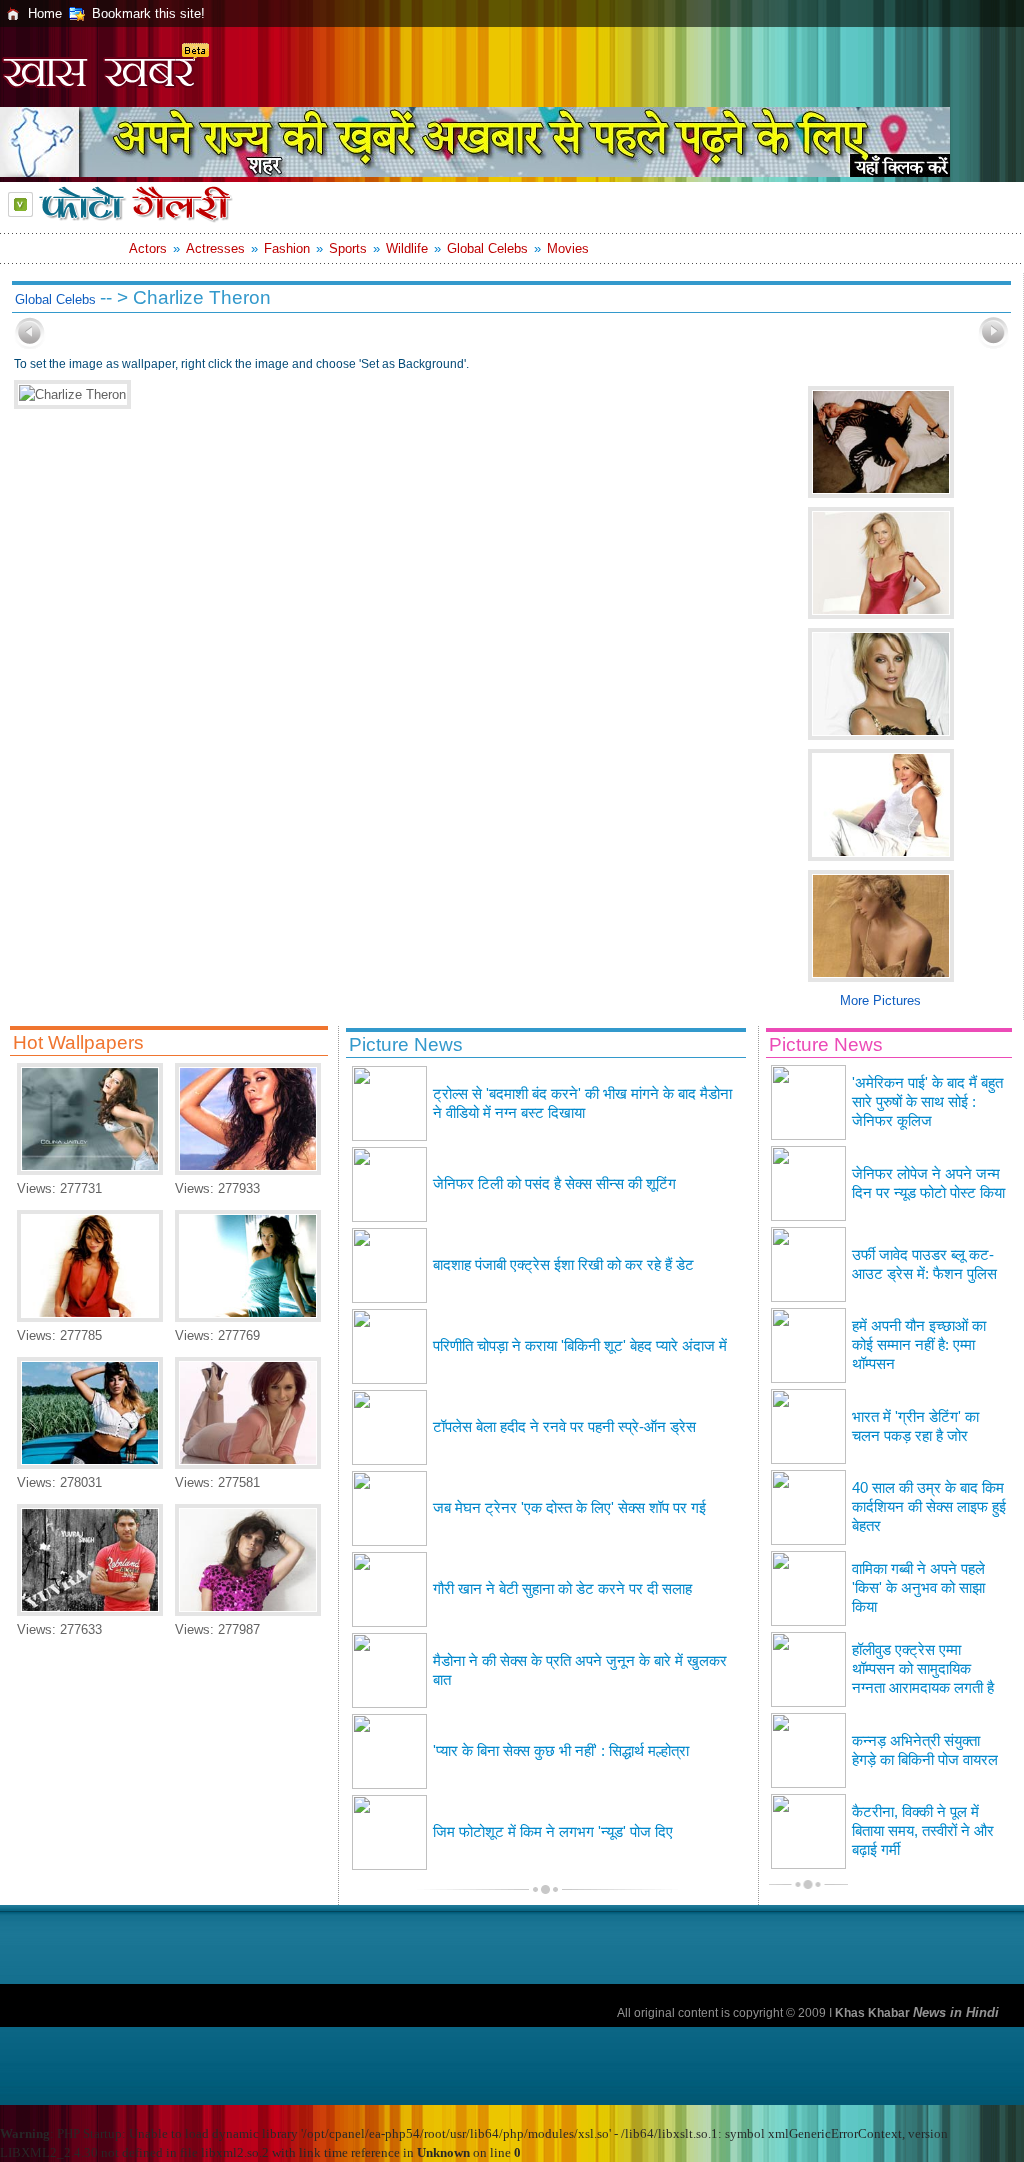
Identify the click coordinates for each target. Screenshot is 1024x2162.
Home (45, 13)
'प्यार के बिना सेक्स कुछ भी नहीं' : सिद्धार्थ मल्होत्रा (561, 1751)
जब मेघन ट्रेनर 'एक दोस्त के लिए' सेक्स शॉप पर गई (569, 1508)
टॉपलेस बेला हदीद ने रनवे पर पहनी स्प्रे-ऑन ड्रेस (564, 1427)
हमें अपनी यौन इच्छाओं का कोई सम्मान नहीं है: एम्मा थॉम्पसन (919, 1345)
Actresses (215, 248)
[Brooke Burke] (248, 1170)
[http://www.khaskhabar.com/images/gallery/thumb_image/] (30, 344)
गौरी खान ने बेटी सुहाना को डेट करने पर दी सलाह (562, 1589)
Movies (568, 248)
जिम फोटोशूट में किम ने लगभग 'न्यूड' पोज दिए (553, 1832)
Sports (348, 248)
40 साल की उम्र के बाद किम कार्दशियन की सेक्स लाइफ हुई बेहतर (929, 1507)
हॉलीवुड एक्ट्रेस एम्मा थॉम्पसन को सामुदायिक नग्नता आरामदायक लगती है (923, 1669)
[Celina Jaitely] (90, 1170)
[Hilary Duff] (248, 1611)
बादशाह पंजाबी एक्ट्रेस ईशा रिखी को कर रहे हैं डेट (563, 1265)
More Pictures (880, 1000)
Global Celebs (487, 248)
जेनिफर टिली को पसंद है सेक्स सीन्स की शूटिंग (554, 1184)
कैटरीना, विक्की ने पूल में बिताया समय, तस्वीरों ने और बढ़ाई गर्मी (923, 1831)
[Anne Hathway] (248, 1317)
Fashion (287, 248)
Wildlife (407, 248)
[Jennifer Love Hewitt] (248, 1464)
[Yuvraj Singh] (90, 1611)
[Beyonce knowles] (90, 1464)
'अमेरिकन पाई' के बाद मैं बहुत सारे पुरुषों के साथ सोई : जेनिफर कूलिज (927, 1102)
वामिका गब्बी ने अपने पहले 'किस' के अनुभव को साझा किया (918, 1588)
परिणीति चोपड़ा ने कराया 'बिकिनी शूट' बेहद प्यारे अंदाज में (580, 1346)
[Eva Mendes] (90, 1317)
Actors (148, 248)
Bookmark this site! (148, 13)
